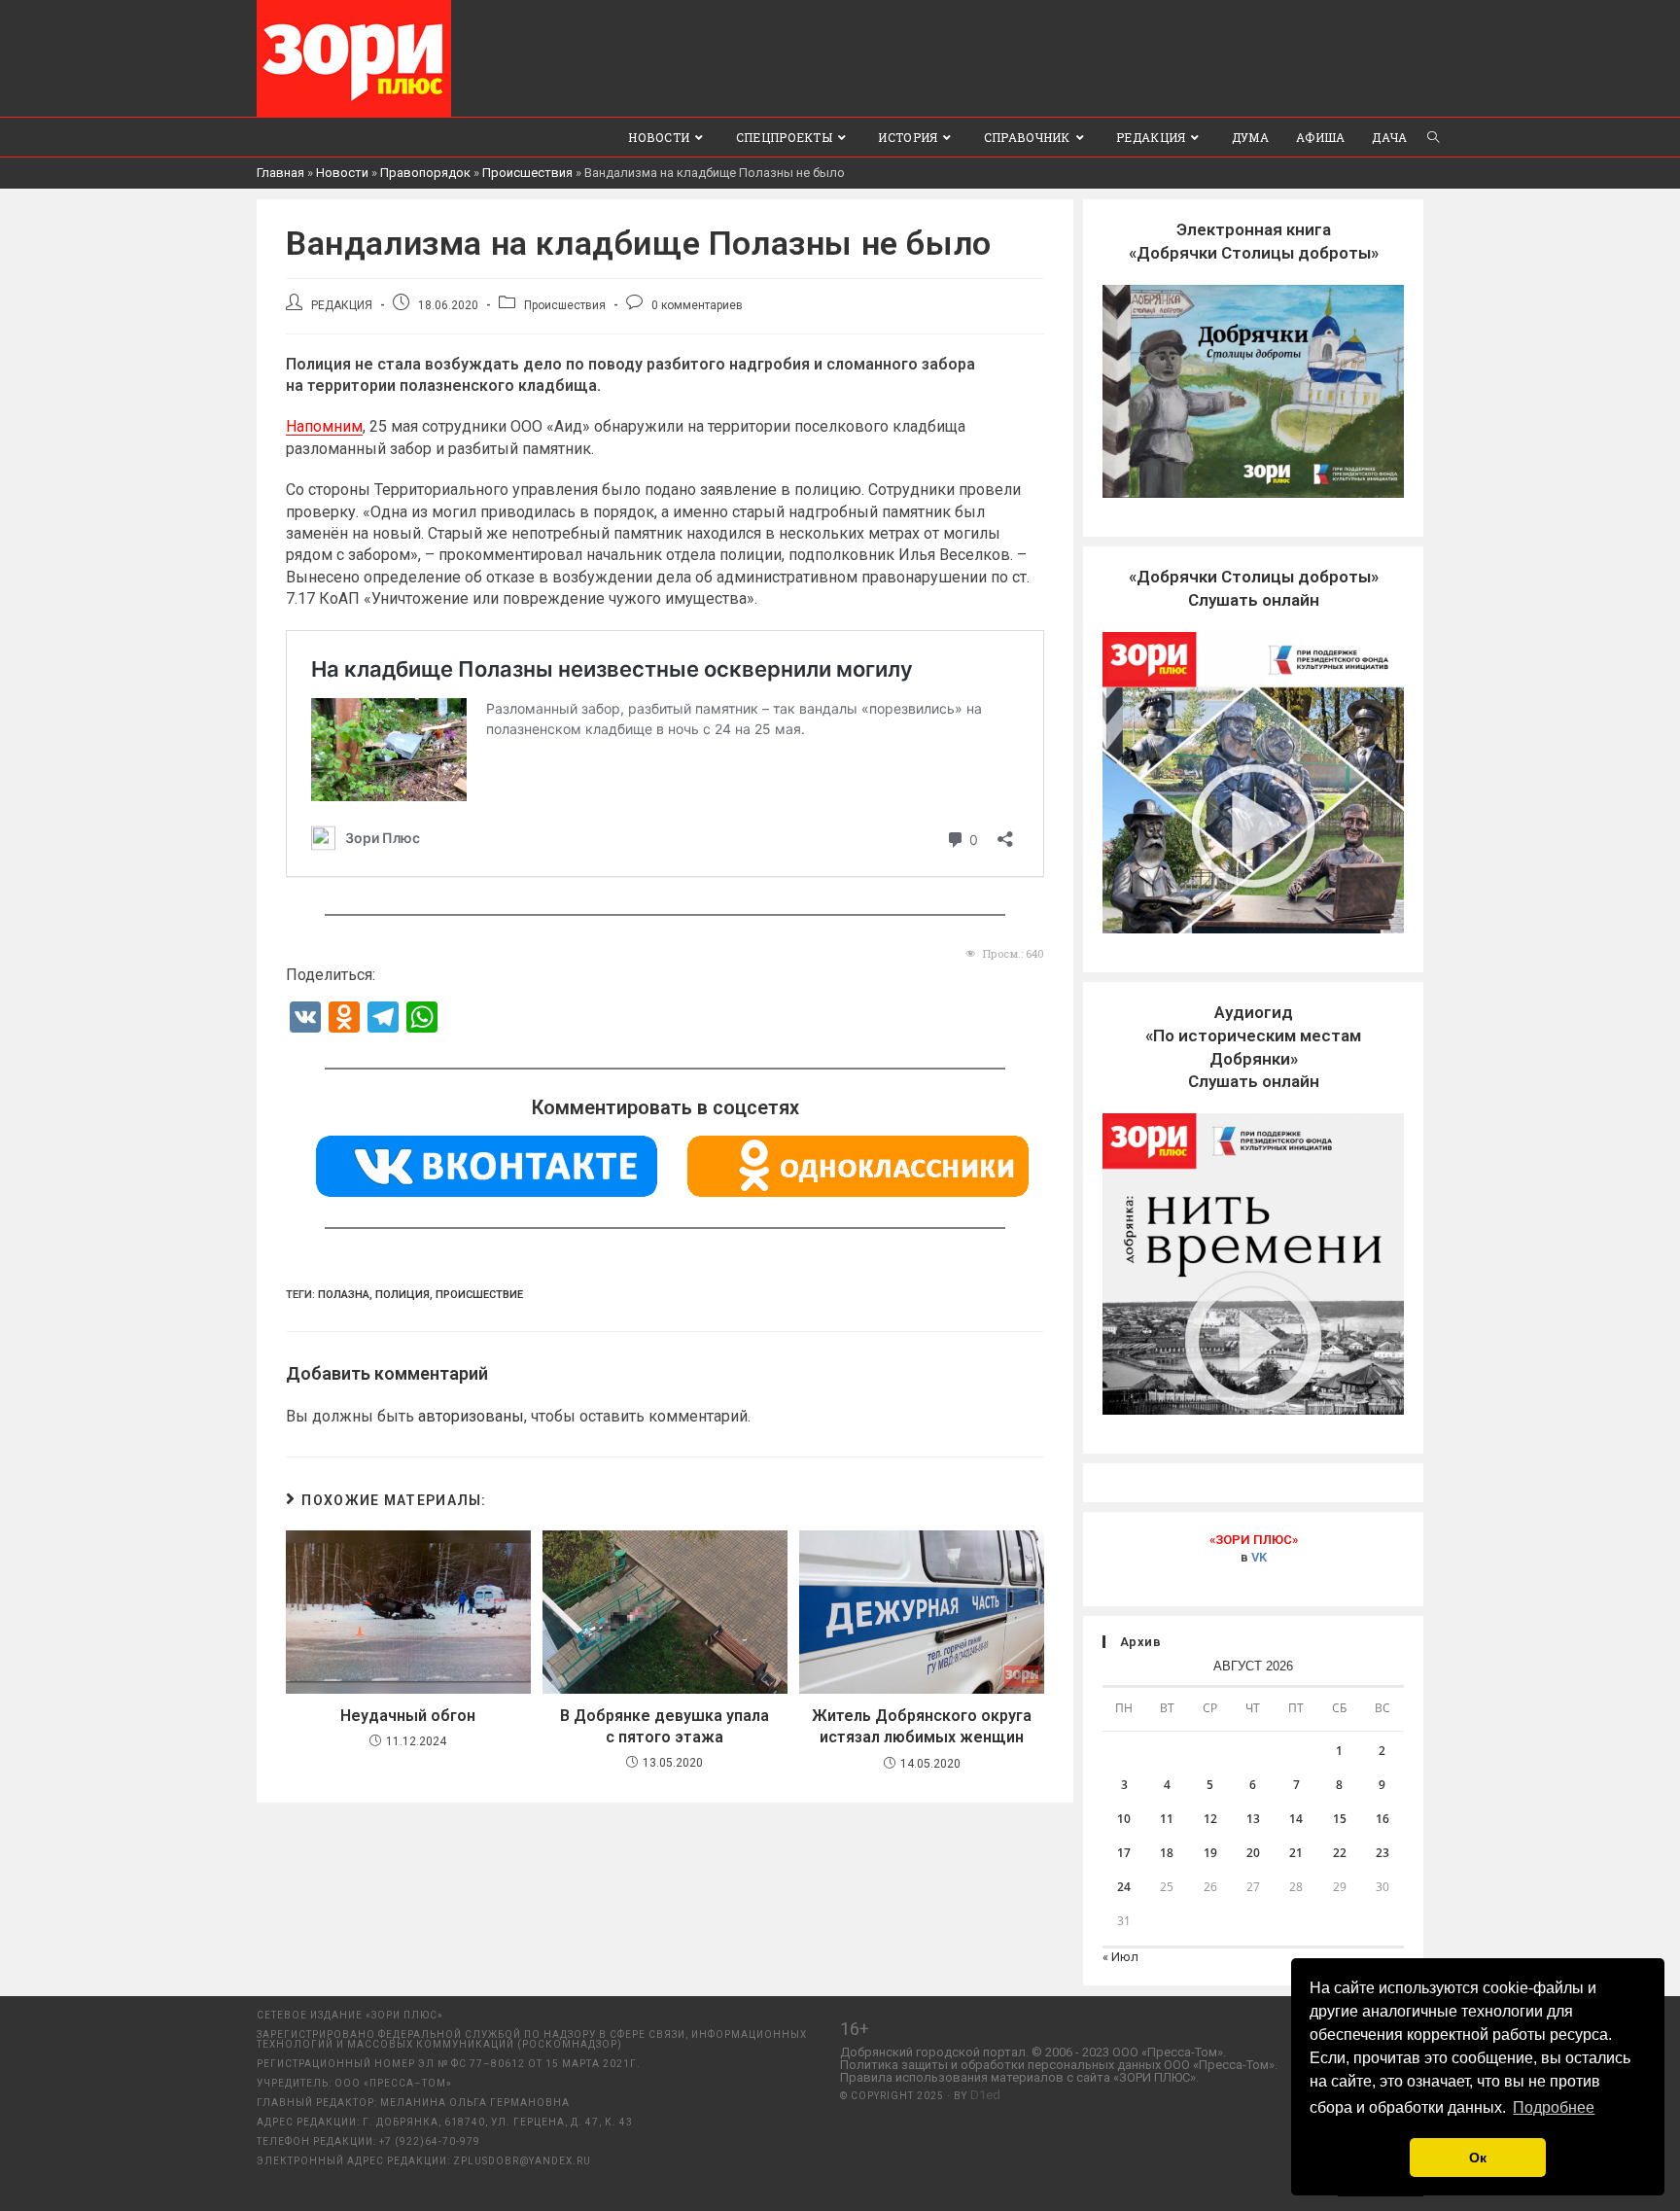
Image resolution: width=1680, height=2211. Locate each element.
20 (1253, 1853)
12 (1210, 1819)
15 (1340, 1819)
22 (1340, 1853)
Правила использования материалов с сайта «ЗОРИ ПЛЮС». (1019, 2077)
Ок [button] (1478, 2158)
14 (1296, 1819)
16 (1382, 1819)
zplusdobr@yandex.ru (522, 2161)
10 (1124, 1819)
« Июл (1120, 1957)
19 (1210, 1853)
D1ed (985, 2095)
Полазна (344, 1295)
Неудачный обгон (408, 1716)
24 (1124, 1887)
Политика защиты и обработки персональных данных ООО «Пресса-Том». (1059, 2065)
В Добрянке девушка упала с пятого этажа (665, 1726)
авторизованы (471, 1416)
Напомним (324, 426)
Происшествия (527, 173)
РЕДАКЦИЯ (342, 305)
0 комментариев (697, 305)
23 (1382, 1853)
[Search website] (1433, 137)
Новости (342, 173)
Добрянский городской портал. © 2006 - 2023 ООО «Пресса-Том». (1033, 2052)
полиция (402, 1295)
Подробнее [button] (1554, 2107)
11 (1167, 1819)
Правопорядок (425, 173)
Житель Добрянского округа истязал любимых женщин (922, 1726)
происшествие (479, 1295)
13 (1253, 1819)
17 (1124, 1853)
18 (1167, 1853)
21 (1296, 1853)
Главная (280, 173)
